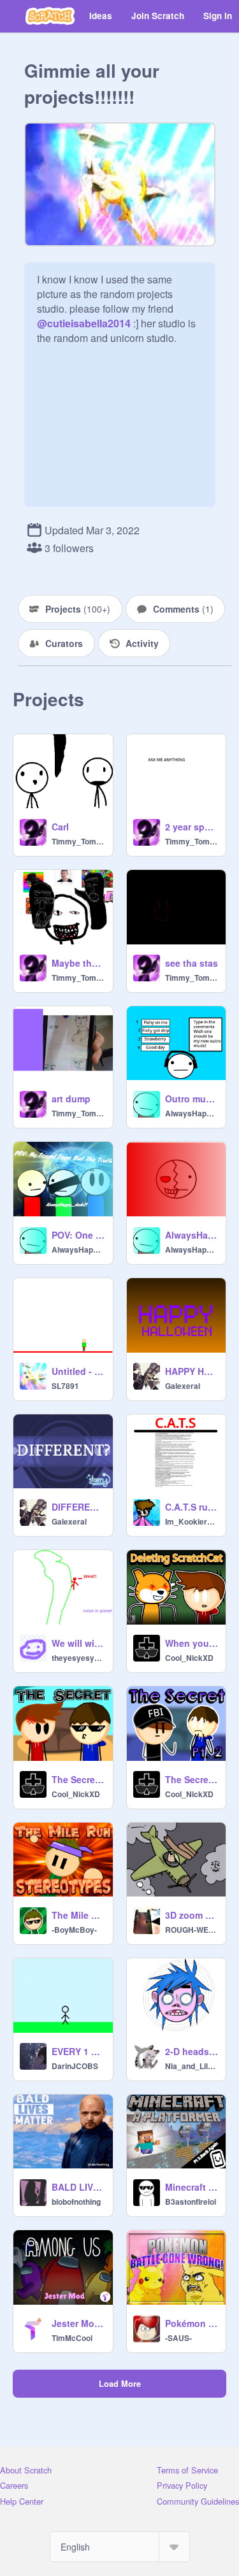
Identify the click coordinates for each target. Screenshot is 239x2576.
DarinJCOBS (75, 2066)
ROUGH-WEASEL (192, 1930)
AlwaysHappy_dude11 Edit (192, 1235)
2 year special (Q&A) (192, 827)
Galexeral (183, 1386)
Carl (60, 827)
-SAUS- (178, 2338)
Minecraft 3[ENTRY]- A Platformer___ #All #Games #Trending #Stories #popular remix (192, 2187)
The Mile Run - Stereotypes (78, 1915)
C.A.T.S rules (192, 1507)
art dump (71, 1099)
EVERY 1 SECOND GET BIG (78, 2051)
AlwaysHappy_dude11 (192, 1113)
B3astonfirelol (191, 2202)
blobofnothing (76, 2202)
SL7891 (65, 1386)
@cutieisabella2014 (84, 323)
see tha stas (192, 963)
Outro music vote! (192, 1099)
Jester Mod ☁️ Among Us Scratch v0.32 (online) (78, 2323)
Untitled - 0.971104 (78, 1371)
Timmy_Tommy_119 (78, 841)
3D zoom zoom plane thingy (192, 1915)
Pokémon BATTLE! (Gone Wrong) (192, 2323)
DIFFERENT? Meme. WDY (78, 1507)
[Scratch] (50, 16)
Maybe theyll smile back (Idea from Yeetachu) (78, 963)
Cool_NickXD (189, 1658)
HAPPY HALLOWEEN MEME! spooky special (192, 1371)
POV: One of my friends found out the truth (78, 1235)
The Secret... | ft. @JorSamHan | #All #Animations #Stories (78, 1779)
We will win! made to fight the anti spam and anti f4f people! (78, 1643)
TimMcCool (72, 2338)
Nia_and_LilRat (192, 2066)
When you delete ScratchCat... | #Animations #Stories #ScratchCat (192, 1643)
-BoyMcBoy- (74, 1930)
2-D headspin (192, 2051)
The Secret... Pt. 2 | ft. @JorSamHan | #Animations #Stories (192, 1779)
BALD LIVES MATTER (78, 2187)
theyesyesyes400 (78, 1658)
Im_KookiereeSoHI (192, 1521)
